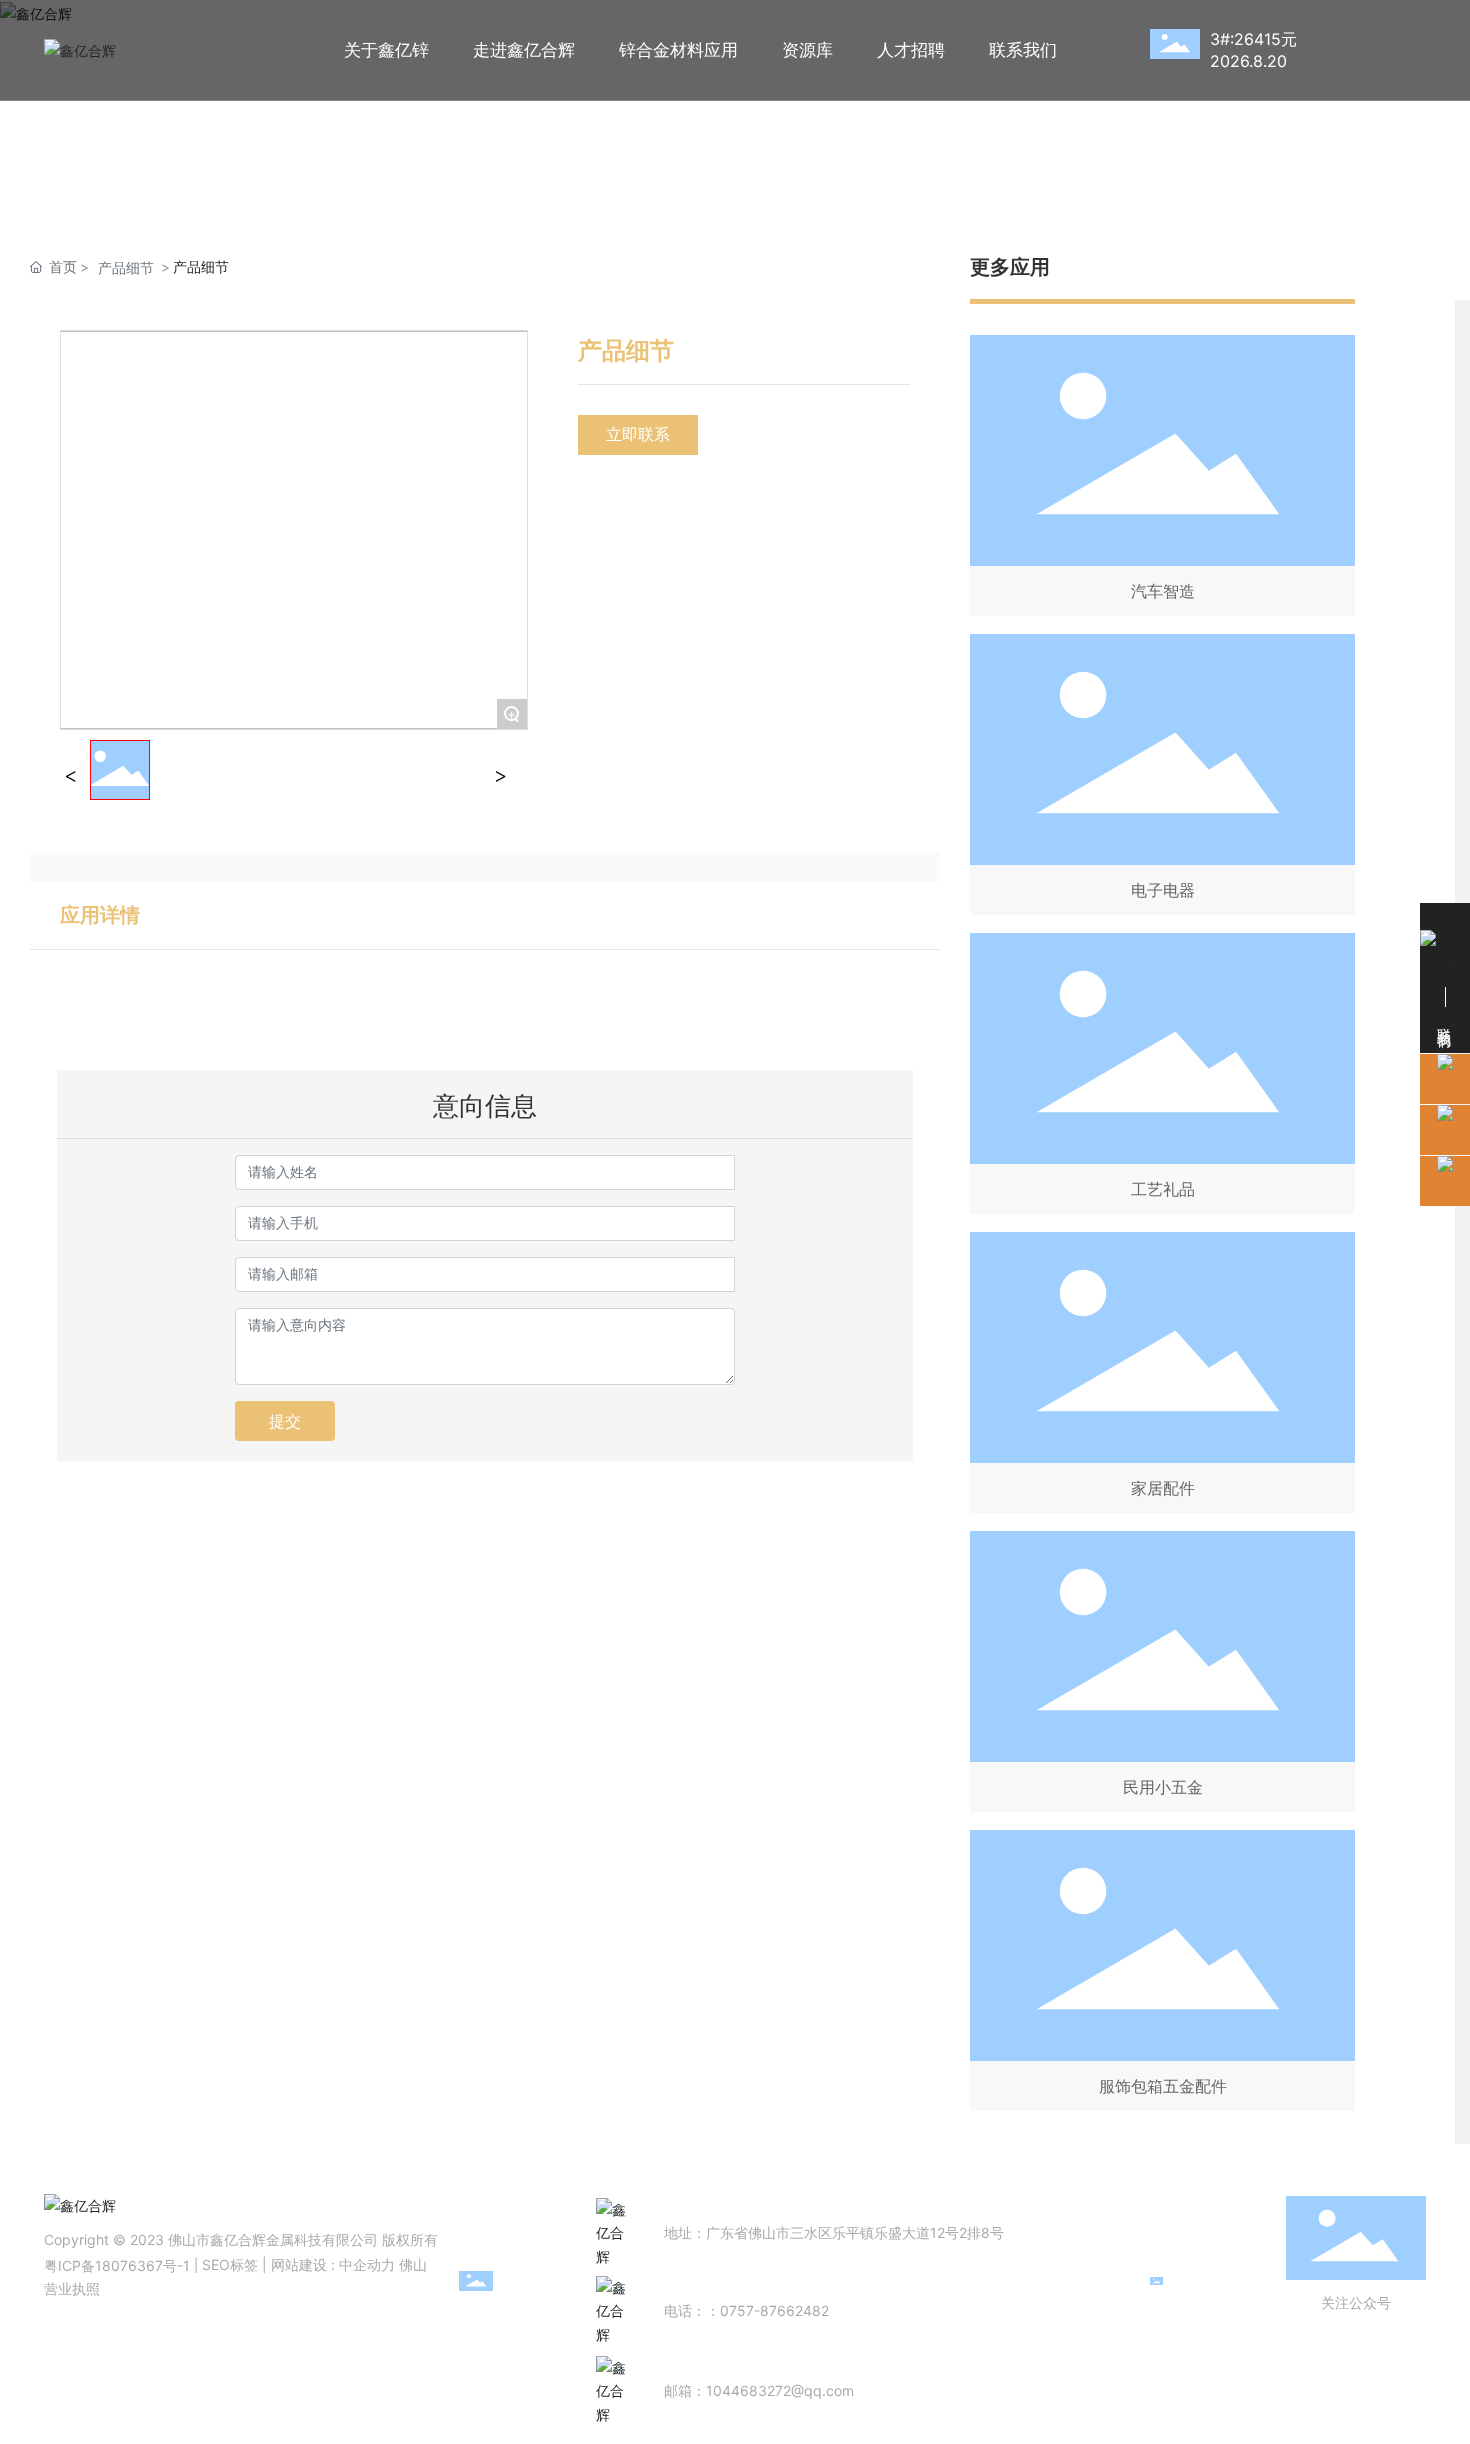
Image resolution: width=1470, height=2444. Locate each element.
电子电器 (1163, 890)
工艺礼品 (1163, 1189)
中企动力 (367, 2264)
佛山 (413, 2264)
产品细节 (126, 267)
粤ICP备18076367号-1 (117, 2265)
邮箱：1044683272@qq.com (759, 2390)
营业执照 (72, 2288)
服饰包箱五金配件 (1163, 2086)
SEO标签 (230, 2264)
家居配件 (1163, 1488)
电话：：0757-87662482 (746, 2310)
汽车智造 (1163, 591)
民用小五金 (1163, 1787)
